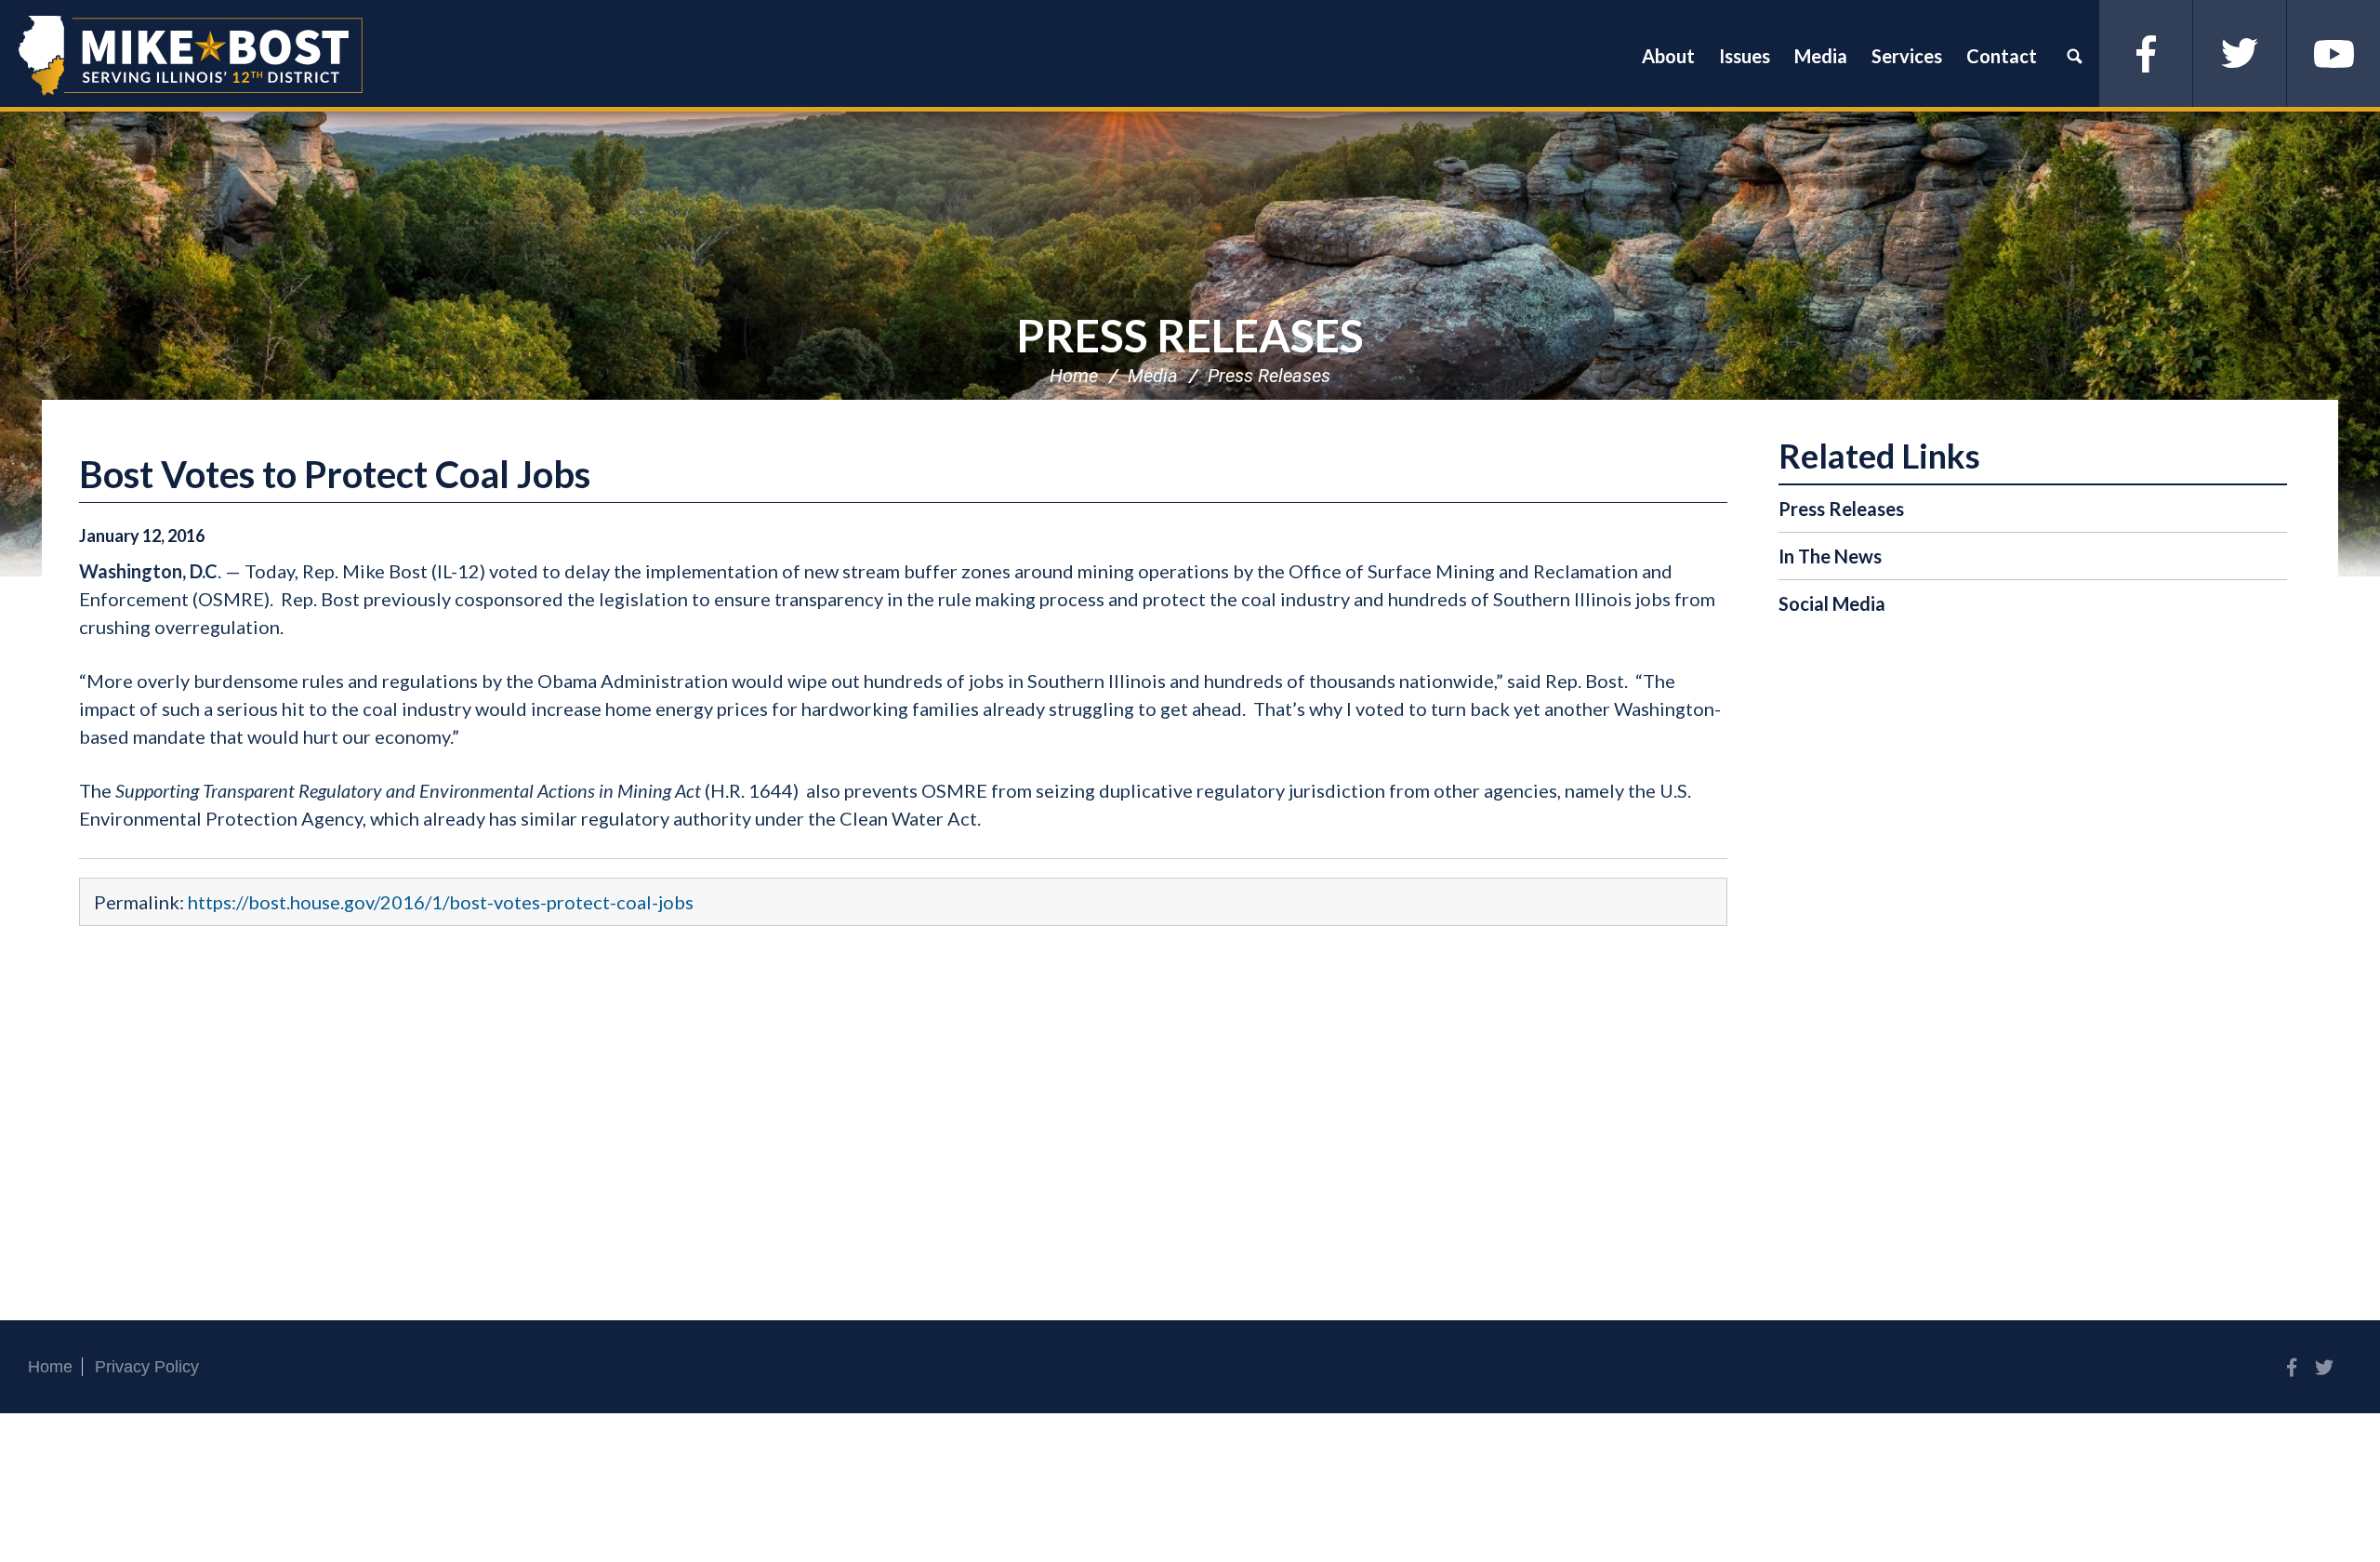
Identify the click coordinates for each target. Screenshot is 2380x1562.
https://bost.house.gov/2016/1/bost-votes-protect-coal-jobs (441, 902)
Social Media (1832, 603)
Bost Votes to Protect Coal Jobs (335, 474)
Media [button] (1821, 56)
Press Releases (1190, 335)
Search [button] (2074, 56)
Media (1153, 376)
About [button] (1668, 56)
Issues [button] (1745, 56)
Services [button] (1907, 56)
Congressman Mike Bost (191, 56)
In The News (1830, 556)
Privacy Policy (147, 1367)
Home (1074, 376)
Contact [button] (2002, 56)
